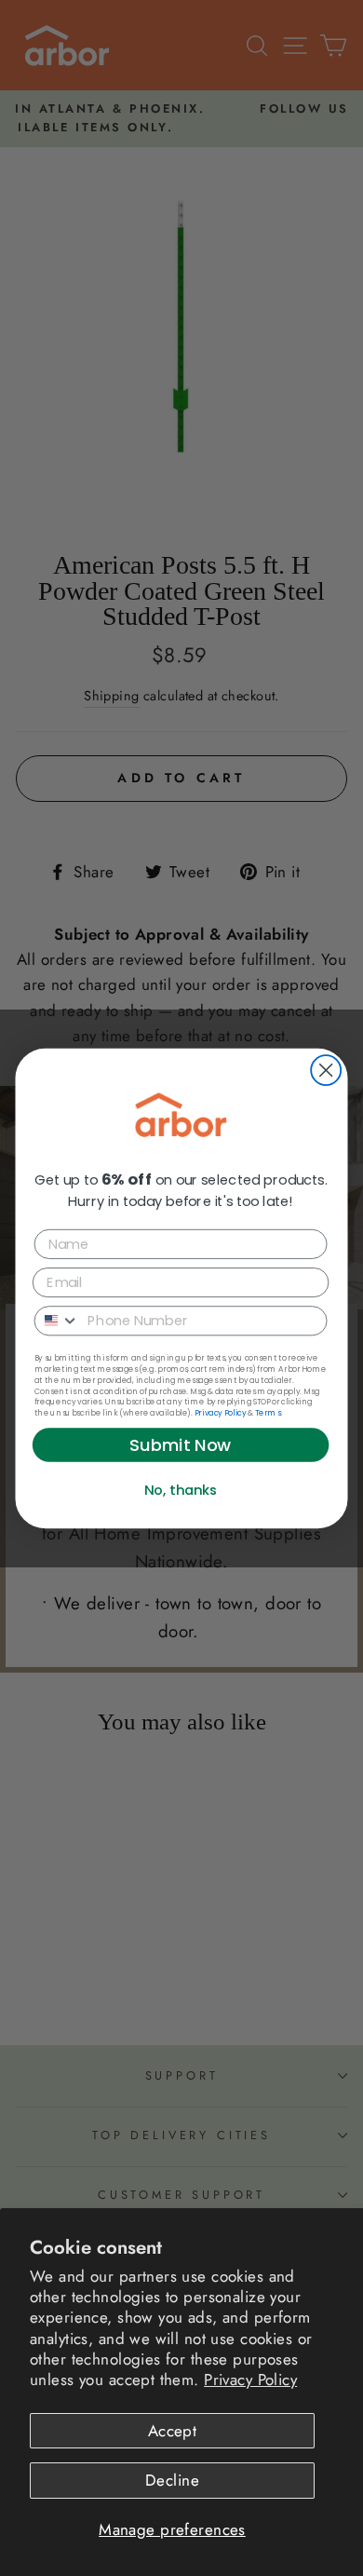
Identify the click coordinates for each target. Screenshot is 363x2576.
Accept (173, 2431)
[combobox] (58, 1320)
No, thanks (181, 1490)
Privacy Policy (250, 2379)
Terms (268, 1412)
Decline (172, 2480)
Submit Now (181, 1444)
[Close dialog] (326, 1070)
